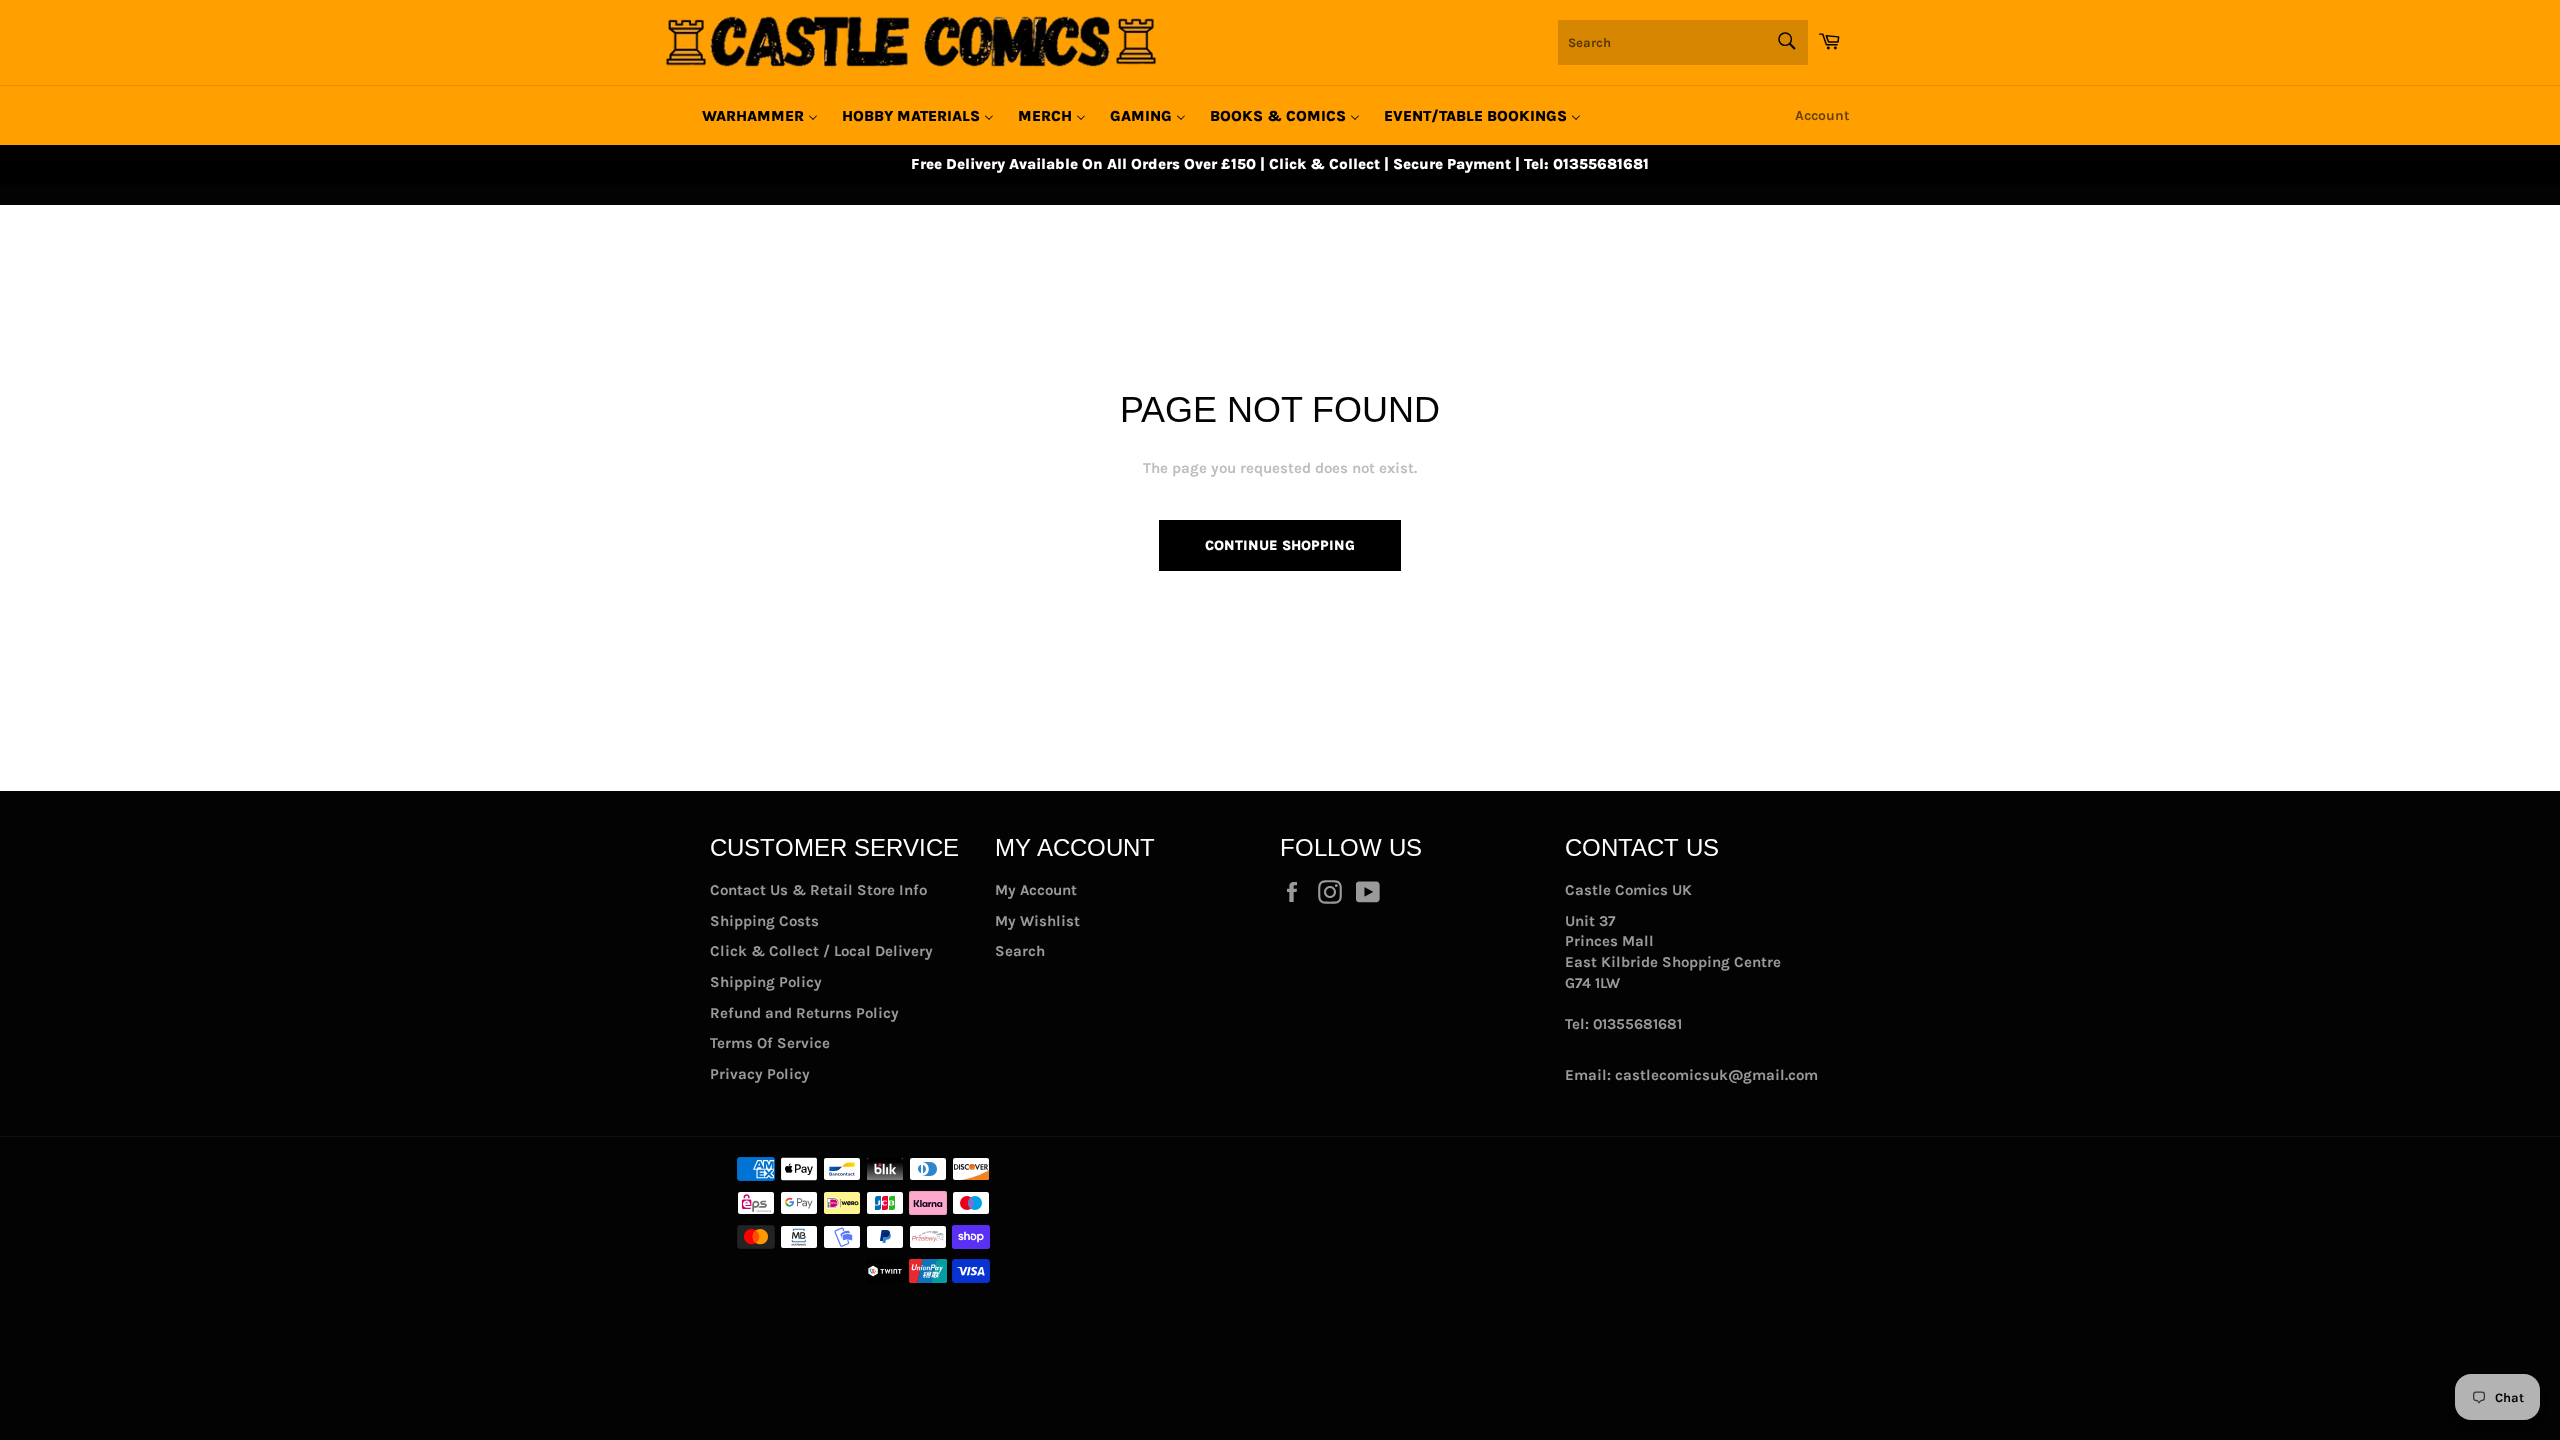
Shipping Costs (764, 921)
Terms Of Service (770, 1043)
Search (1020, 951)
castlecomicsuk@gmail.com (1716, 1075)
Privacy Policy (760, 1074)
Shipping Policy (766, 982)
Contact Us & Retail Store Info (818, 890)
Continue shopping (1280, 545)
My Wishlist (1037, 921)
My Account (1036, 890)
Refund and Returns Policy (804, 1013)
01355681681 (1637, 1024)
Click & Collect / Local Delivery (821, 951)
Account (1822, 115)
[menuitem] (760, 116)
